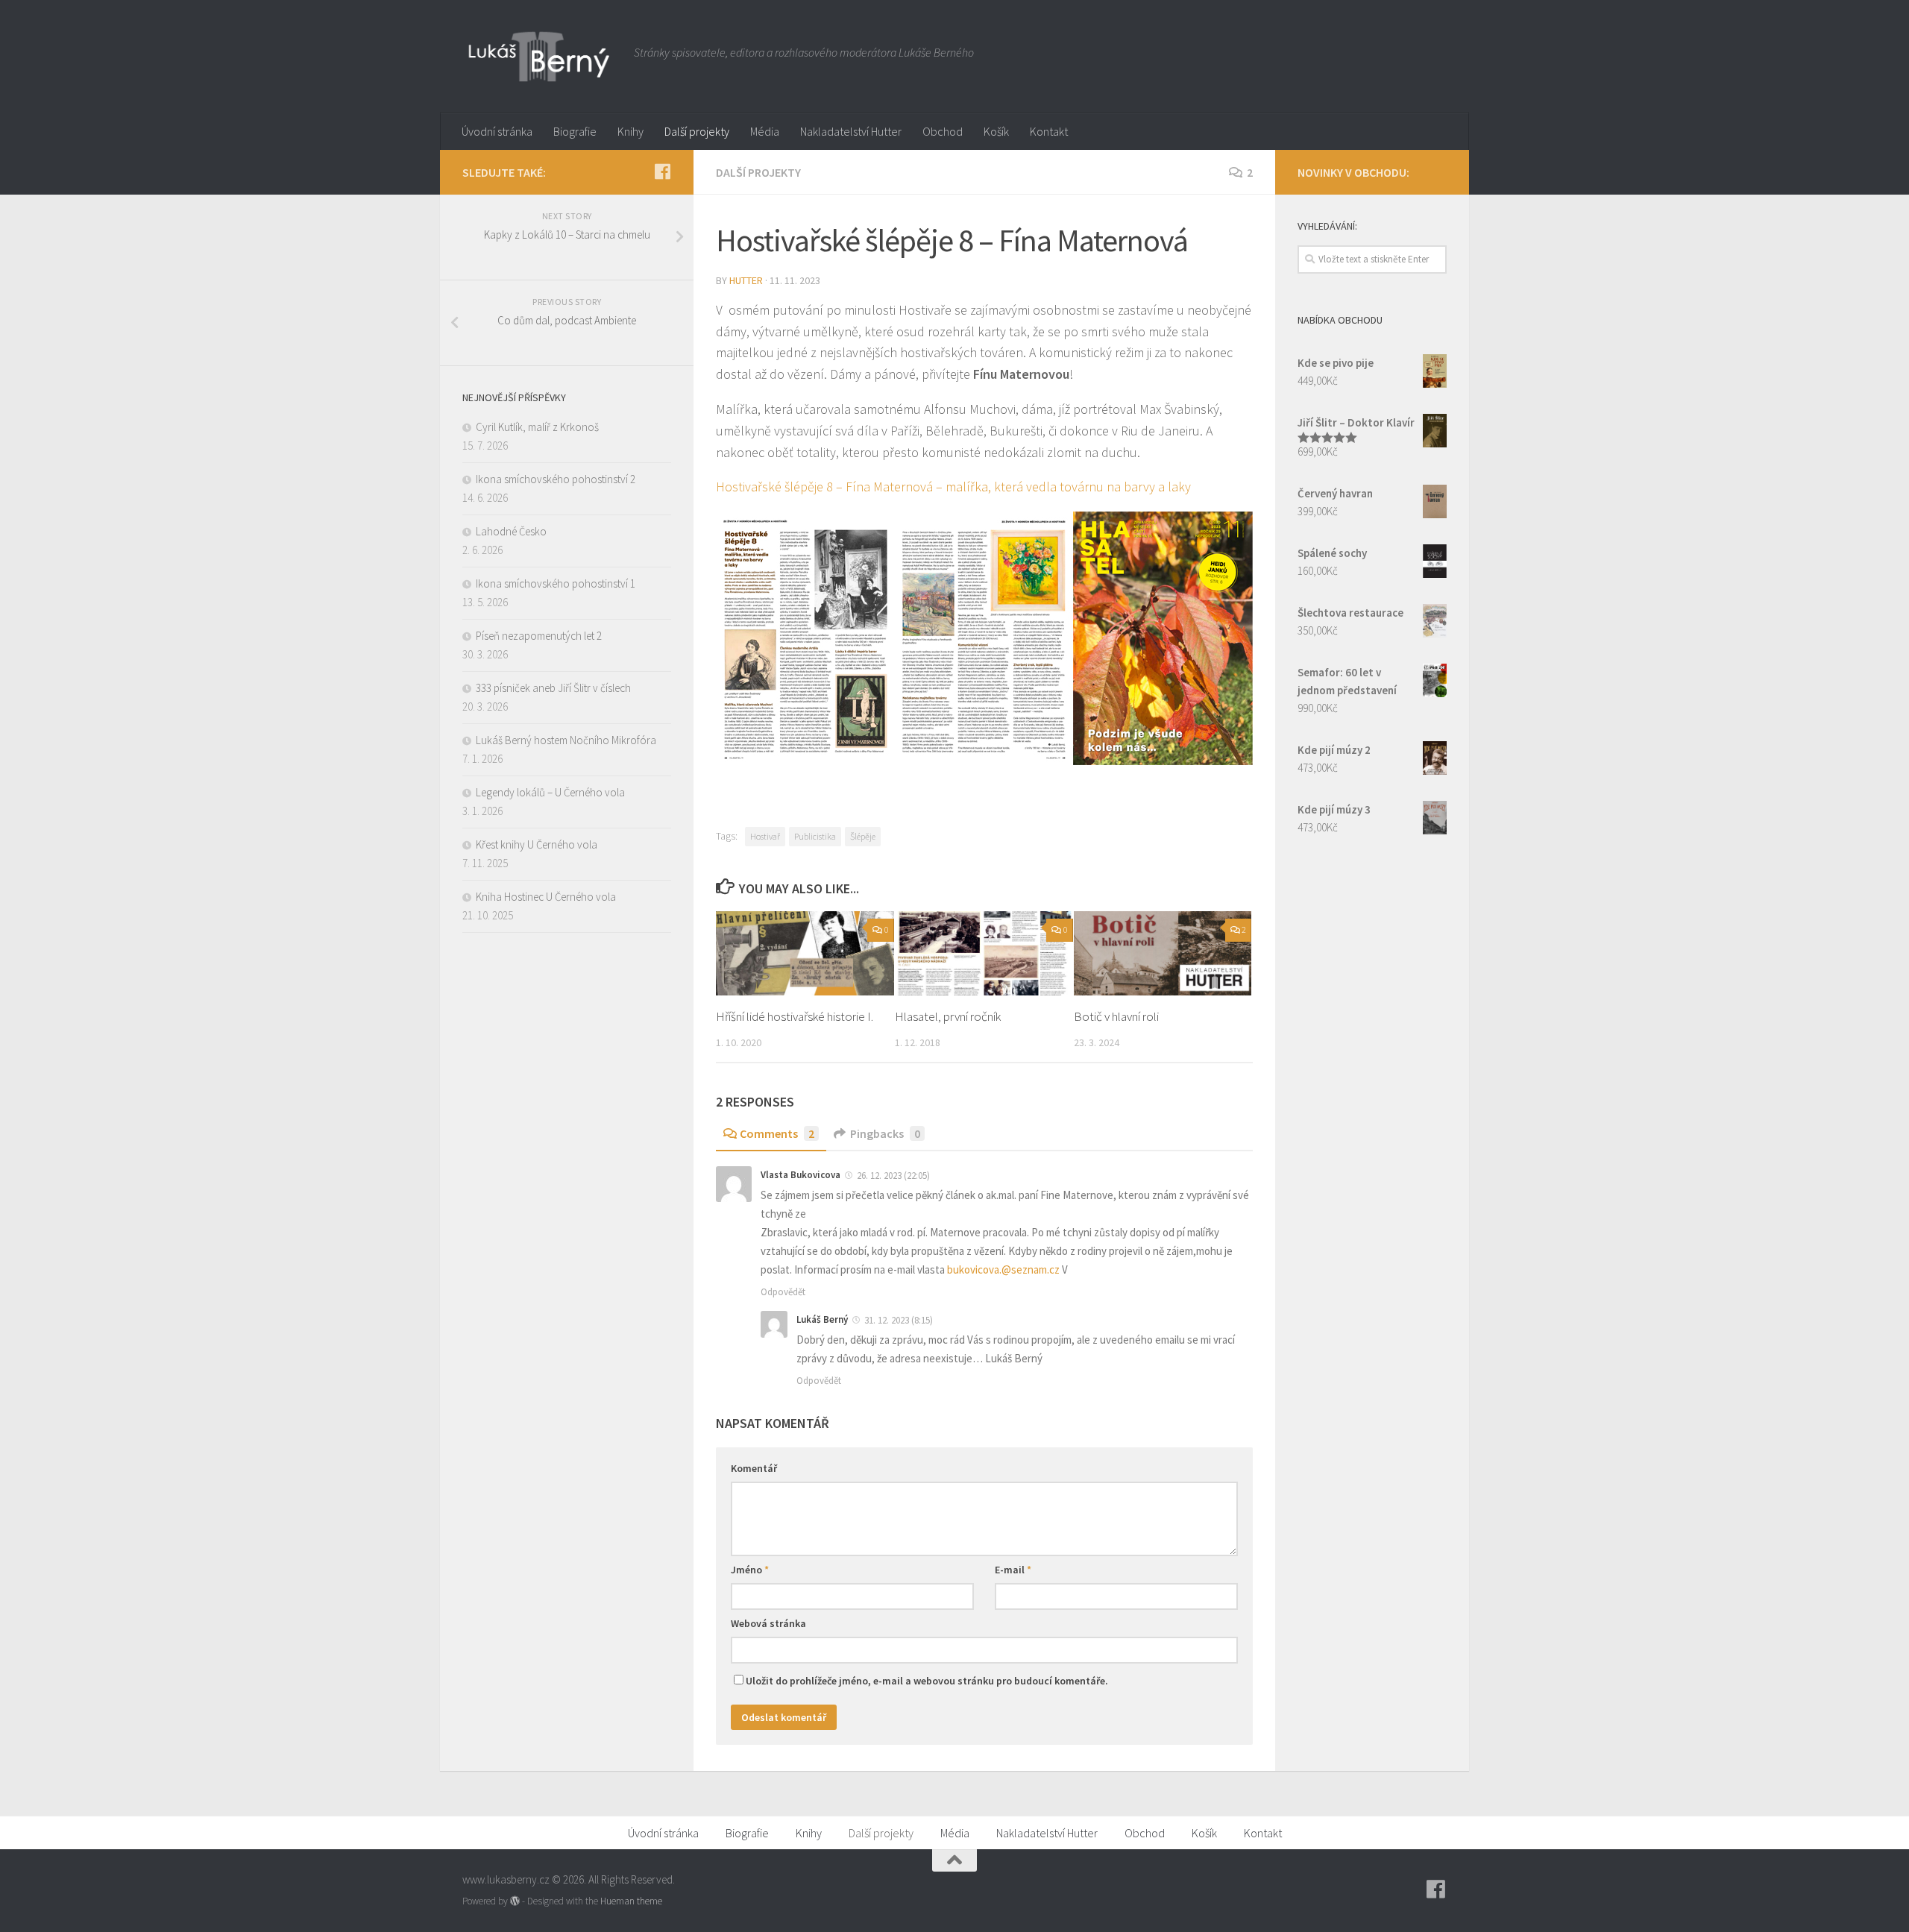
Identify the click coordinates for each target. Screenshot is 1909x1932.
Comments (777, 1133)
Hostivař (765, 836)
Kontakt (1049, 131)
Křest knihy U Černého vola (537, 844)
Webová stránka (768, 1623)
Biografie (575, 131)
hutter (746, 280)
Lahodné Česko (511, 531)
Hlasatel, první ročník (948, 1016)
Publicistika (815, 836)
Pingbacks (885, 1133)
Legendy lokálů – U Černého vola (550, 792)
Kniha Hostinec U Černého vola (546, 897)
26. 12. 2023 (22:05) (892, 1176)
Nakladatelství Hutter (851, 131)
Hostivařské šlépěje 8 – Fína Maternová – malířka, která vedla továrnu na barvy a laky (953, 487)
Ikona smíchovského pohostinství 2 (556, 479)
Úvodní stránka (497, 131)
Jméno (750, 1570)
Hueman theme (631, 1901)
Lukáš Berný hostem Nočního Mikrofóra (566, 740)
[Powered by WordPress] (515, 1901)
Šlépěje (863, 836)
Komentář (754, 1468)
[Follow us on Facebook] (662, 172)
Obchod (943, 131)
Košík (996, 131)
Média (765, 131)
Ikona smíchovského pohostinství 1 (556, 583)
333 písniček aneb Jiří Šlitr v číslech (553, 688)
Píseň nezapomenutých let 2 (539, 636)
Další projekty (697, 131)
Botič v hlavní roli (1116, 1016)
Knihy (630, 131)
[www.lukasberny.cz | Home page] (541, 56)
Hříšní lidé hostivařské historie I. (795, 1016)
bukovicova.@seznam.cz (1003, 1269)
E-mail (1013, 1570)
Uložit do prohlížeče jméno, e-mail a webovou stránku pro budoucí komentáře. (927, 1681)
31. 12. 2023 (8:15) (897, 1320)
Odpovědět (783, 1292)
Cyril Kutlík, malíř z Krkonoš (537, 427)
